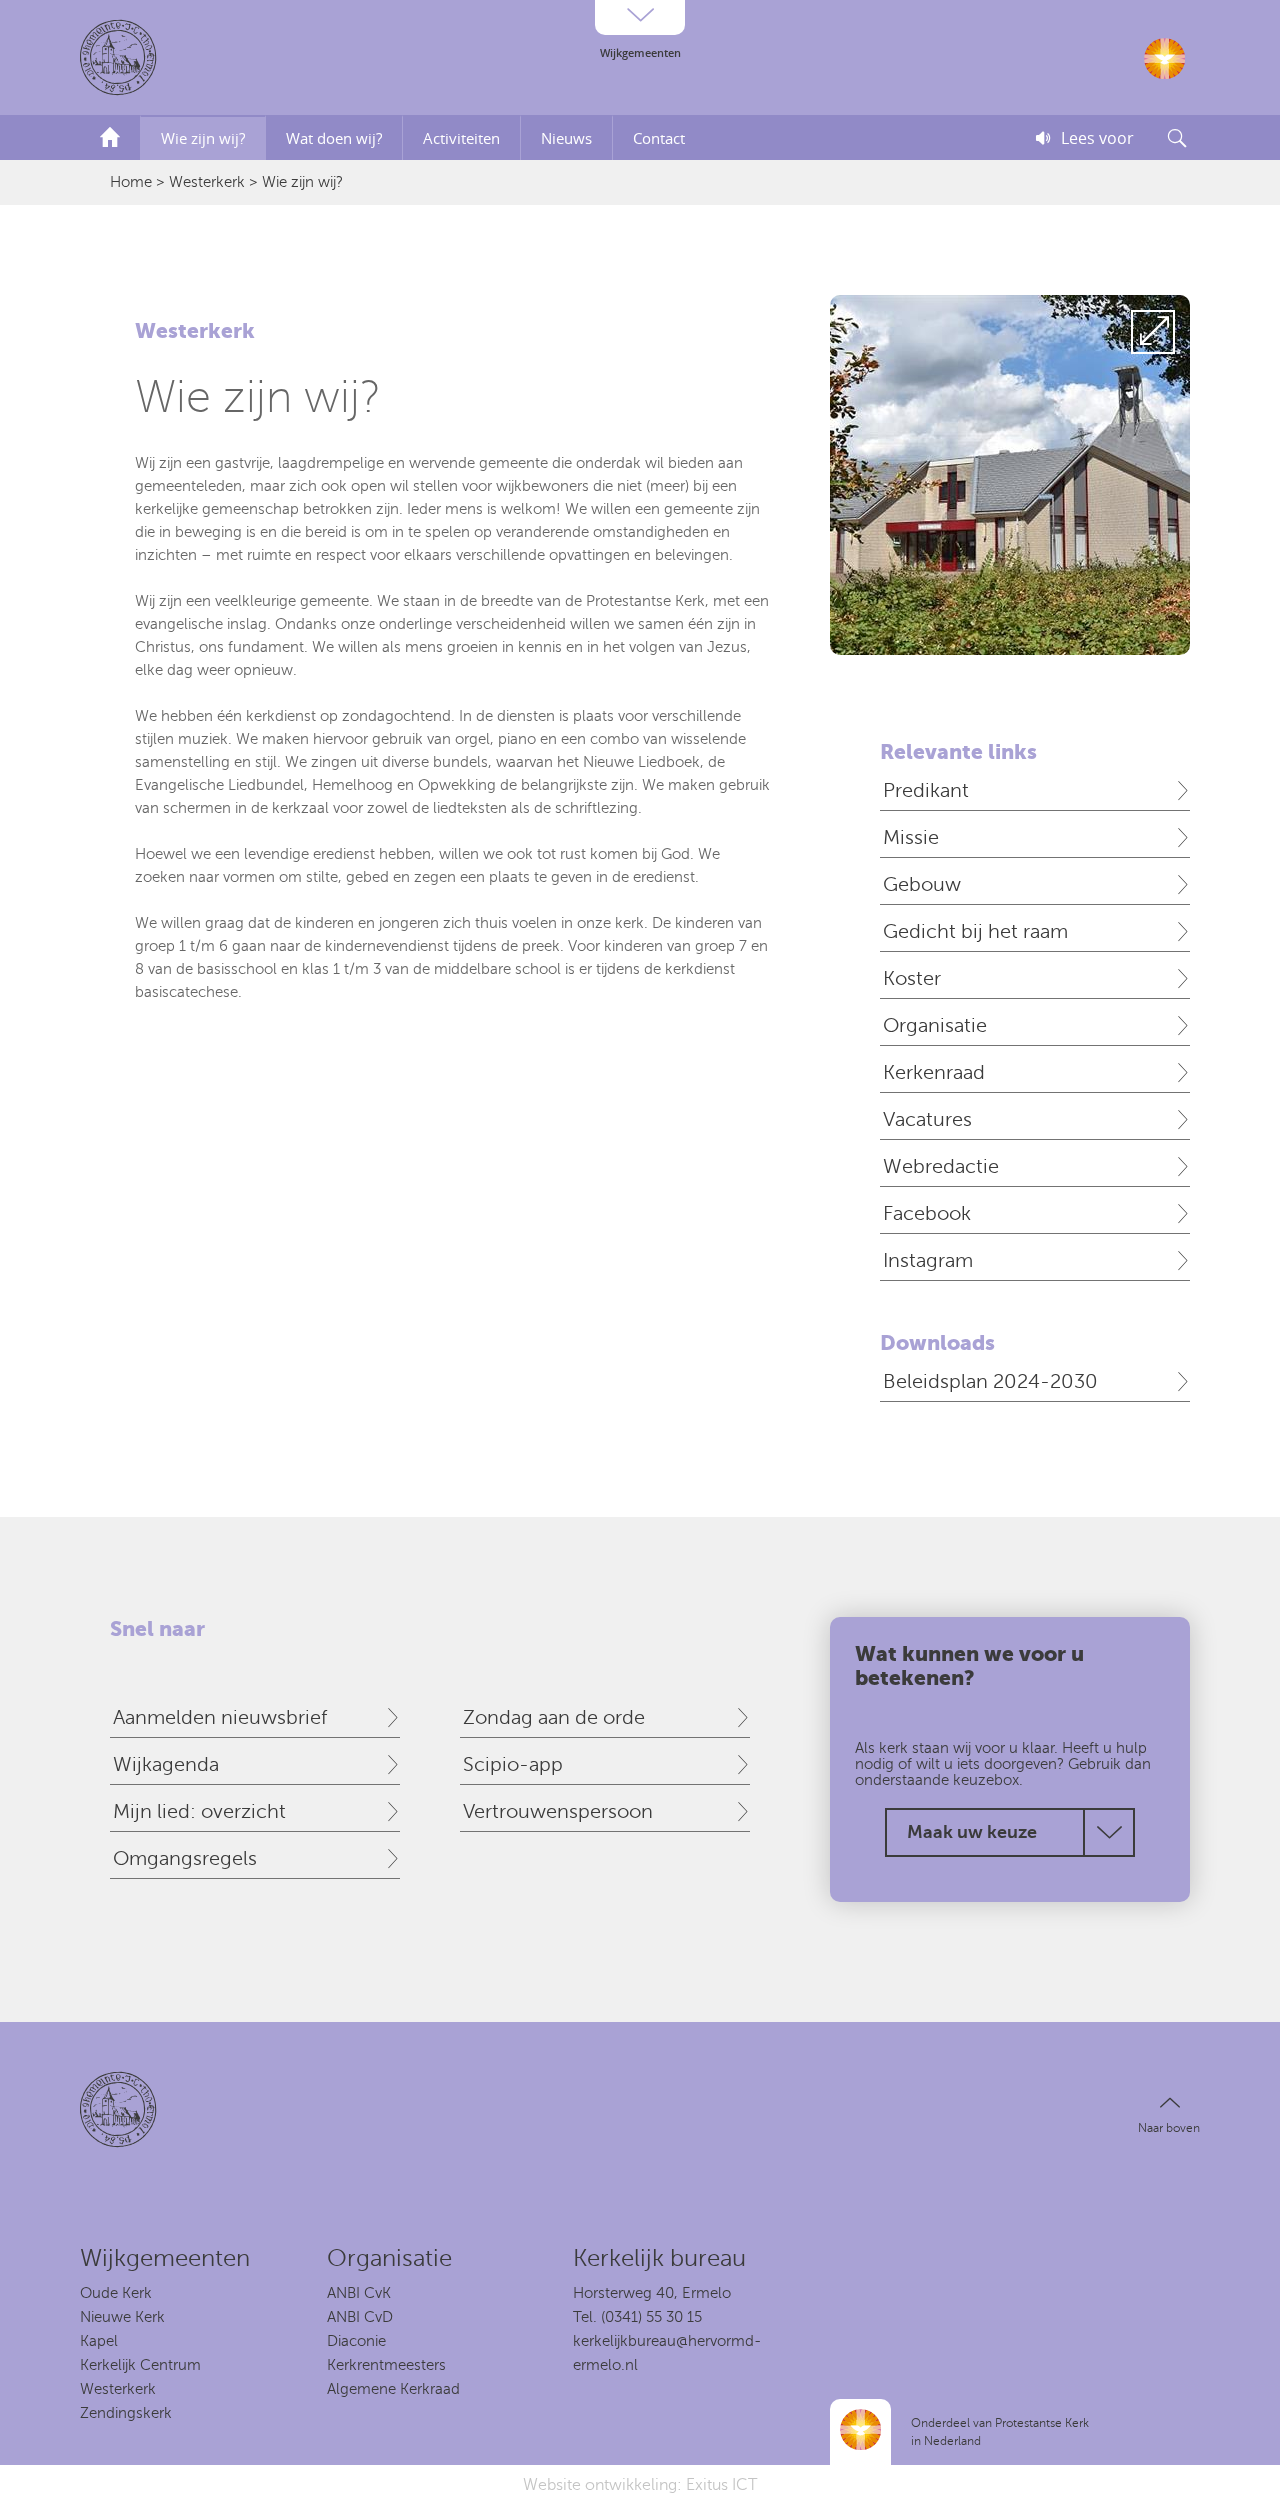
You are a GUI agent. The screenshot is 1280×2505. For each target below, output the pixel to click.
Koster (912, 978)
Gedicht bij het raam (975, 931)
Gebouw (922, 884)
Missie (911, 837)
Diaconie (356, 2341)
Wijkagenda (166, 1764)
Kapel (99, 2341)
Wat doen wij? (334, 138)
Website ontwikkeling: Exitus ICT (640, 2485)
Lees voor (1097, 138)
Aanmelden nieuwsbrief (220, 1717)
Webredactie (941, 1166)
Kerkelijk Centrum (140, 2365)
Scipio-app (513, 1764)
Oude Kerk (116, 2293)
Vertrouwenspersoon (558, 1811)
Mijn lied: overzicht (199, 1811)
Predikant (926, 790)
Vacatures (927, 1119)
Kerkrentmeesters (386, 2365)
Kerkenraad (934, 1072)
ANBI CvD (360, 2317)
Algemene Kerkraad (393, 2389)
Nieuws (566, 138)
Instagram (928, 1260)
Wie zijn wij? (203, 138)
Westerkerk (207, 182)
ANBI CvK (359, 2293)
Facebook (927, 1213)
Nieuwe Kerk (122, 2317)
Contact (659, 138)
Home (131, 182)
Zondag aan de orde (554, 1717)
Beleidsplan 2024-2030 (990, 1381)
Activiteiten (461, 138)
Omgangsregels (185, 1858)
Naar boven (1169, 2128)
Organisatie (935, 1025)
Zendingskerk (126, 2413)
